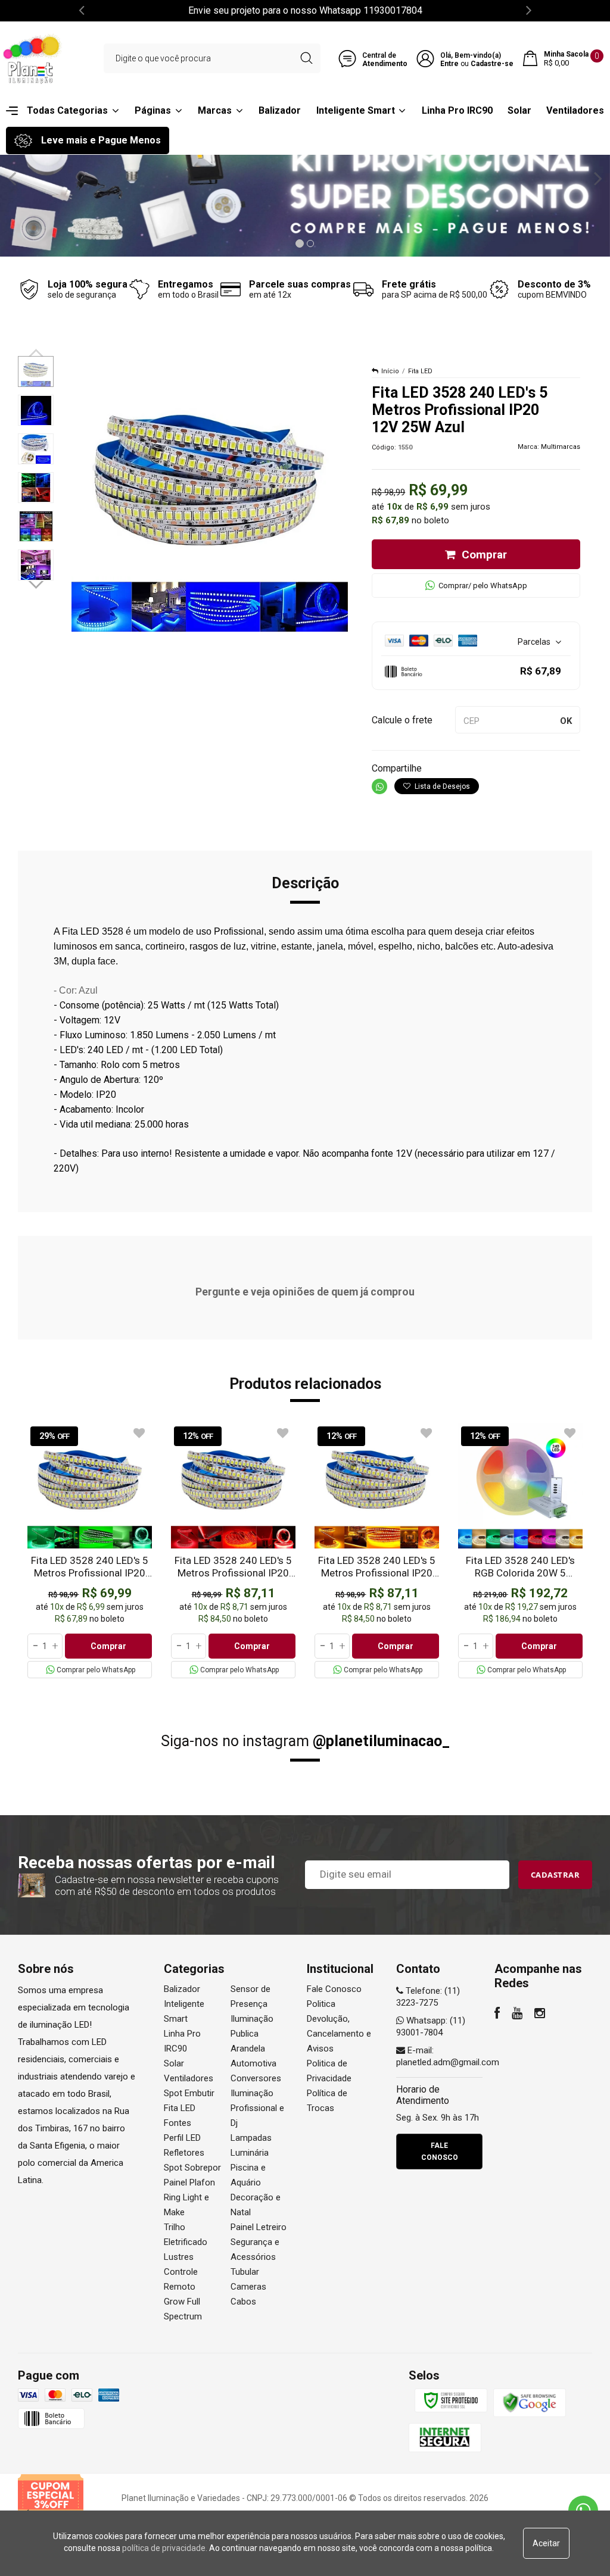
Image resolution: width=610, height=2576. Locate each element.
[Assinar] (555, 1875)
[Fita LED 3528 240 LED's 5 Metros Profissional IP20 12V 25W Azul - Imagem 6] (36, 565)
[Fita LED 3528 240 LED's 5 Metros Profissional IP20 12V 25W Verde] (90, 1551)
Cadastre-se (492, 64)
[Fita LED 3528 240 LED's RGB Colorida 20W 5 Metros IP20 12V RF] (520, 1551)
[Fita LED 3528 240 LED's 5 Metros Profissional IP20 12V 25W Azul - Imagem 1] (36, 371)
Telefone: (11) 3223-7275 (428, 1997)
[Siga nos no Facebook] (497, 2015)
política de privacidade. (165, 2548)
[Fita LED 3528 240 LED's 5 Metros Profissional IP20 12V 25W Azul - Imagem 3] (36, 449)
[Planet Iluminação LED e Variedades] (33, 58)
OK (566, 721)
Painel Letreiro (259, 2227)
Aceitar (546, 2543)
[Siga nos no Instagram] (540, 2015)
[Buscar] (306, 58)
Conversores (256, 2078)
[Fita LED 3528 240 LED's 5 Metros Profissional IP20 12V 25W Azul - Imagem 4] (36, 488)
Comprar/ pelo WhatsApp (483, 586)
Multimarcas (561, 447)
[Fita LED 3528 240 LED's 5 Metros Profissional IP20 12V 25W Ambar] (377, 1551)
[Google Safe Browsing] (530, 2403)
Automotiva (253, 2063)
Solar (174, 2063)
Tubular (245, 2272)
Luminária (250, 2153)
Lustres (179, 2257)
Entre (449, 64)
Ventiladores (189, 2078)
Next (37, 583)
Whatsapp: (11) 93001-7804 (431, 2027)
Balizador (182, 1989)
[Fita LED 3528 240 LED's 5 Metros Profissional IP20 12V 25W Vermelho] (233, 1551)
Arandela (248, 2049)
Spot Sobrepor (192, 2168)
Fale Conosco (334, 1989)
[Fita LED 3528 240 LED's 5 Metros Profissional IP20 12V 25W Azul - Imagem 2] (36, 410)
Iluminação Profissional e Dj (257, 2108)
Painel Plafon (189, 2182)
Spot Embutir (189, 2093)
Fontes (178, 2123)
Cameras (248, 2287)
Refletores (184, 2153)
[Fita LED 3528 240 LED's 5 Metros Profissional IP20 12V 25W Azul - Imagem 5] (36, 526)
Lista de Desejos (441, 786)
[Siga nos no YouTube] (517, 2015)
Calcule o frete (402, 720)
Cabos (243, 2302)
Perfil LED (182, 2138)
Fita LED (420, 371)
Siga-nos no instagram (305, 1741)
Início (390, 371)
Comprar (484, 555)
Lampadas (251, 2138)
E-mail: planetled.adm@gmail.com (448, 2056)
